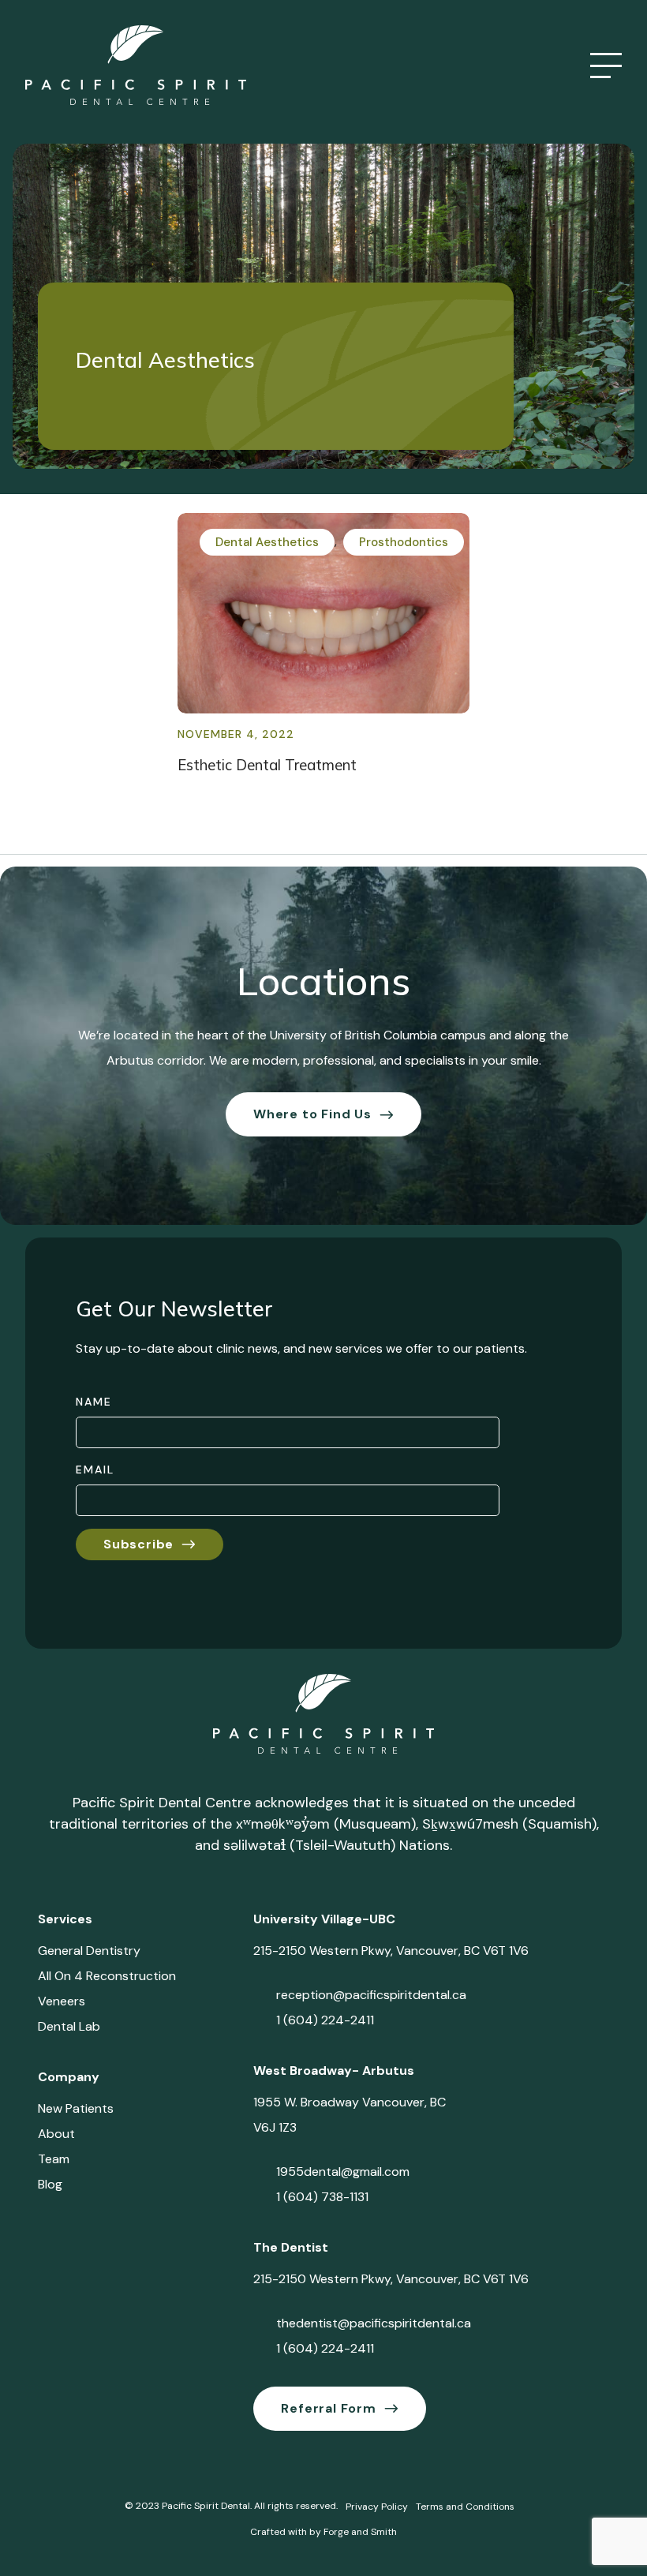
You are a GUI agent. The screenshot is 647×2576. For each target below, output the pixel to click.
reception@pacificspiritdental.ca (371, 1995)
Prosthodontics (404, 542)
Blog (50, 2184)
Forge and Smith (360, 2532)
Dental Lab (69, 2026)
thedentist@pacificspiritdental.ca (374, 2323)
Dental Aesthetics (267, 542)
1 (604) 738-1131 (322, 2197)
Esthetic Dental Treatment (267, 765)
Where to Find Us (312, 1114)
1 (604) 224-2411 (325, 2020)
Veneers (62, 2001)
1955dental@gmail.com (343, 2172)
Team (54, 2159)
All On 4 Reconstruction (107, 1976)
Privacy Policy (377, 2507)
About (56, 2134)
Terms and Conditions (465, 2507)
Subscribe (138, 1544)
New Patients (76, 2108)
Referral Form (328, 2408)
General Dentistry (89, 1951)
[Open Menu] (606, 66)
